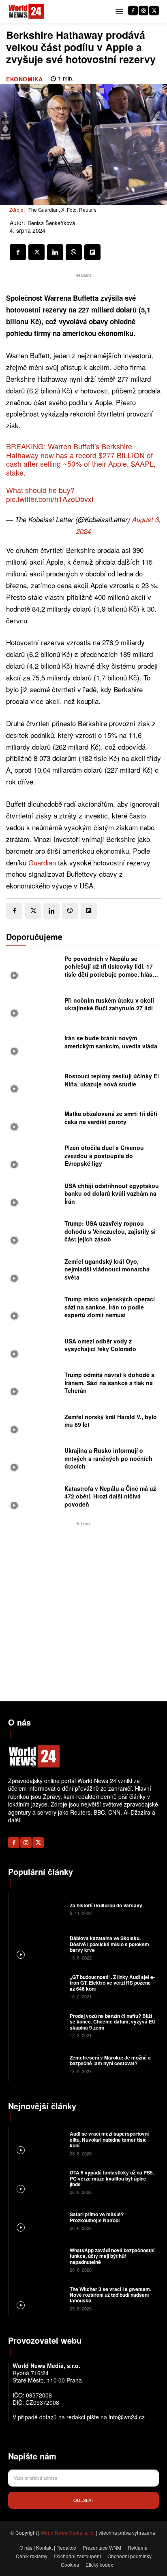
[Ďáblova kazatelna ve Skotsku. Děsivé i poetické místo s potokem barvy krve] (38, 1947)
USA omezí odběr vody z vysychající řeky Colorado (100, 1345)
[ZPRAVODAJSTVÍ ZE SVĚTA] (26, 12)
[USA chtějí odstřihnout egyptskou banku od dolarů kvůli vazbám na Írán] (33, 1196)
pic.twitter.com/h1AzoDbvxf (50, 499)
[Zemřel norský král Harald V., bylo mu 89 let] (33, 1423)
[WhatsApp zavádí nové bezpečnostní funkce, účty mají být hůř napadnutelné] (38, 2259)
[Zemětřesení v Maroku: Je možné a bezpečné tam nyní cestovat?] (38, 2064)
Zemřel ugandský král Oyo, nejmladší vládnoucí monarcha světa (107, 1269)
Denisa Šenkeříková (51, 223)
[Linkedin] (55, 252)
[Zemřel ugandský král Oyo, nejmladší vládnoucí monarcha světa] (33, 1271)
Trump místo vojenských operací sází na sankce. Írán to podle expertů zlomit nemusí (110, 1307)
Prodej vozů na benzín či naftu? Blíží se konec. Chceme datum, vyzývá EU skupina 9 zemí (113, 2022)
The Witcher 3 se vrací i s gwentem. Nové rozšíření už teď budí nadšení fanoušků (110, 2295)
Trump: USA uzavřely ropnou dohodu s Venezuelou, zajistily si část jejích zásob (110, 1231)
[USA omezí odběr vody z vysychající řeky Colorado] (33, 1347)
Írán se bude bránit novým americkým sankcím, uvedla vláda (111, 1042)
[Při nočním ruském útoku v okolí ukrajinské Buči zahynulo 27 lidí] (33, 1007)
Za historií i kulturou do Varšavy (106, 1905)
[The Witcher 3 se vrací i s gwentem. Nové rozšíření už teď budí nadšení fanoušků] (38, 2298)
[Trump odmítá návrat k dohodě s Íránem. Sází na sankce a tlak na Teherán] (33, 1385)
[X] (154, 11)
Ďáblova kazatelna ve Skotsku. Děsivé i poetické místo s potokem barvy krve (109, 1944)
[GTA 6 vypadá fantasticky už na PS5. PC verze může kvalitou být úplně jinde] (38, 2182)
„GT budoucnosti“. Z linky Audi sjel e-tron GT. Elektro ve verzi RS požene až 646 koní (112, 1983)
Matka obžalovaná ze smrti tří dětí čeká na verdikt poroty (111, 1118)
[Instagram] (143, 11)
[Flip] (92, 252)
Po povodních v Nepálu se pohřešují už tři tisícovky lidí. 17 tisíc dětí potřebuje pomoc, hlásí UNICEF (109, 970)
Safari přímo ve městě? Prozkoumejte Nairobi (97, 2217)
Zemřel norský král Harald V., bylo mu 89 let (111, 1421)
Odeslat (83, 2500)
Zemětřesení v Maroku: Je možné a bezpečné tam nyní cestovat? (110, 2060)
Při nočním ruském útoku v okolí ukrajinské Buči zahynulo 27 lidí (109, 1004)
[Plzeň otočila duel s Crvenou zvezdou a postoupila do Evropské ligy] (33, 1158)
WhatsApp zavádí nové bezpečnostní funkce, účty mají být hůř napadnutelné (112, 2256)
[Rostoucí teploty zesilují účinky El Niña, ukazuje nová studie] (33, 1082)
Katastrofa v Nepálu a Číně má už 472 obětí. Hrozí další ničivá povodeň (110, 1496)
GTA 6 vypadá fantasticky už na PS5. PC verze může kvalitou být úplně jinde (112, 2178)
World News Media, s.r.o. (68, 2532)
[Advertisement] (83, 1611)
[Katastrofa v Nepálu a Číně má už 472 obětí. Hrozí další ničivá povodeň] (33, 1498)
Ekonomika (25, 79)
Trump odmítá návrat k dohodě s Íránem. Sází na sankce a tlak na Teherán (109, 1383)
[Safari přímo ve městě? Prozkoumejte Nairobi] (38, 2221)
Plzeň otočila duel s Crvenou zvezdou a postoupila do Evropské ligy (104, 1155)
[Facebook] (133, 11)
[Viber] (74, 252)
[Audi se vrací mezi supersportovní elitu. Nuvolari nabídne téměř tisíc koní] (38, 2143)
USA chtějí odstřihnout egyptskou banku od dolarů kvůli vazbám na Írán (112, 1193)
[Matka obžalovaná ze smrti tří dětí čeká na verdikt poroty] (33, 1120)
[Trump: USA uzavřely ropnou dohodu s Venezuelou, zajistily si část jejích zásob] (33, 1234)
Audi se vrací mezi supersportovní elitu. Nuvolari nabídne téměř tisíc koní (109, 2139)
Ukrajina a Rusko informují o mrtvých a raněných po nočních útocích (108, 1458)
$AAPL (142, 463)
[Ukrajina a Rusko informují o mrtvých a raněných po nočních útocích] (33, 1461)
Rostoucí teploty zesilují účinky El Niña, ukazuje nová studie (112, 1080)
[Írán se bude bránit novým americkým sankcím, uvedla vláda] (33, 1044)
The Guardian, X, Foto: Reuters (62, 209)
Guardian (41, 862)
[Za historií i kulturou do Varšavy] (38, 1909)
